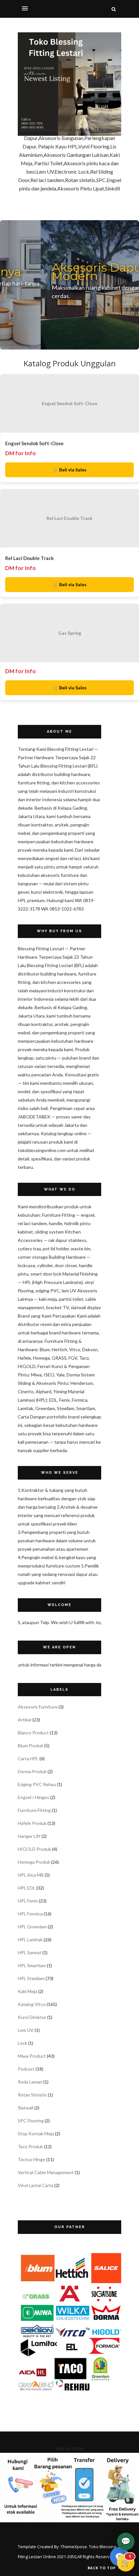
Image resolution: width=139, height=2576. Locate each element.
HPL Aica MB (31, 1875)
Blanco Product (33, 1733)
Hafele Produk (32, 1823)
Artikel (25, 1720)
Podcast (26, 2069)
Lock (22, 2043)
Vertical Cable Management (46, 2172)
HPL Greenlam (32, 1927)
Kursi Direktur (32, 2017)
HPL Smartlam (32, 1965)
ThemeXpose (74, 2547)
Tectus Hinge (32, 2159)
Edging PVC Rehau (37, 1784)
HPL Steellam (31, 1978)
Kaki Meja (27, 1991)
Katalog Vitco (32, 2004)
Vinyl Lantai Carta (36, 2185)
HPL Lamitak (30, 1940)
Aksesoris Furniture (38, 1707)
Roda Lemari (30, 2082)
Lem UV (26, 2030)
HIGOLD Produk (34, 1849)
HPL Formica (30, 1914)
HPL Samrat (30, 1952)
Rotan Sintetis (32, 2095)
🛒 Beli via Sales (70, 470)
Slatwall (26, 2108)
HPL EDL (27, 1888)
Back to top (102, 2568)
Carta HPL (28, 1758)
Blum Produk (31, 1746)
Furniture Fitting (34, 1810)
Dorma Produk (32, 1771)
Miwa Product (32, 2056)
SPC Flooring (31, 2121)
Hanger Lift (29, 1836)
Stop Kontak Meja (36, 2134)
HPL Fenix (28, 1901)
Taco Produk (30, 2146)
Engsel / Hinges (33, 1797)
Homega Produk (34, 1862)
